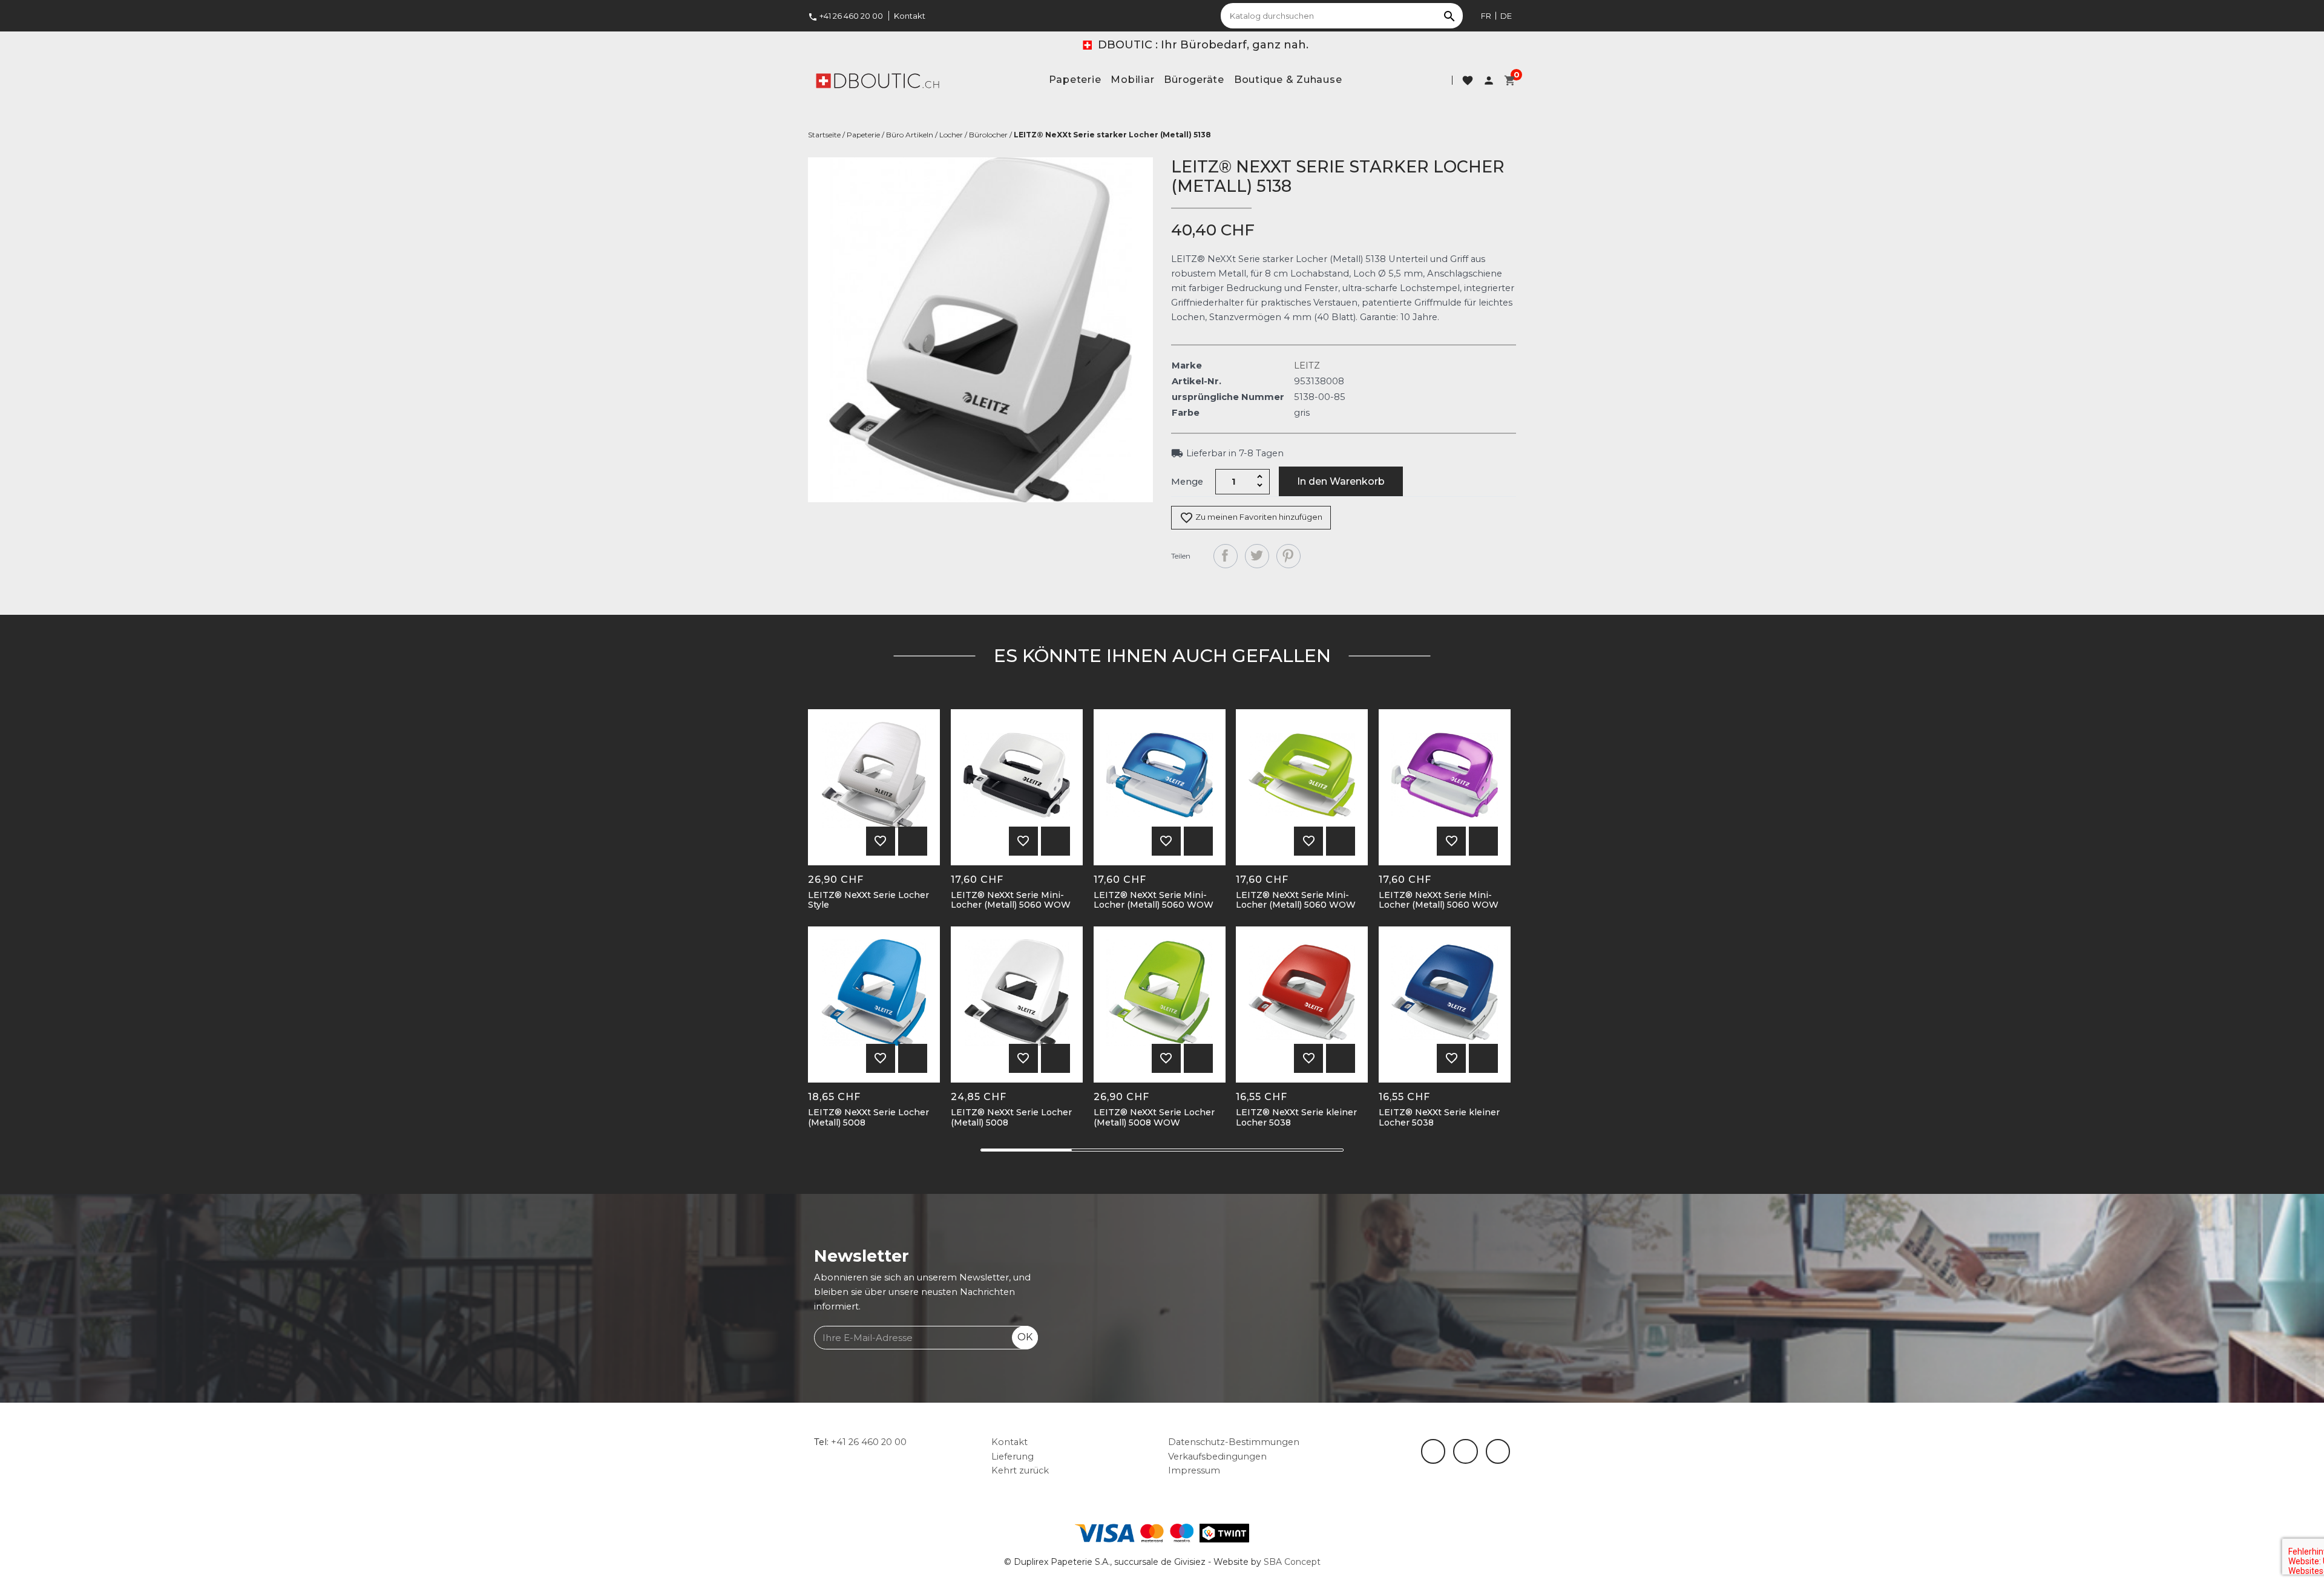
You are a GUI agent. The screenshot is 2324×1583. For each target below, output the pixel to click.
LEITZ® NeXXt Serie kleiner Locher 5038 (1296, 1118)
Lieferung (1013, 1457)
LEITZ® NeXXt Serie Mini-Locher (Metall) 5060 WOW (1011, 900)
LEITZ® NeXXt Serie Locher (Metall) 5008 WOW (1154, 1118)
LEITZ (1307, 365)
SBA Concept (1292, 1562)
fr (1486, 16)
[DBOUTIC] (878, 80)
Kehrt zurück (1020, 1470)
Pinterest (1288, 556)
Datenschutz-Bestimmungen (1234, 1442)
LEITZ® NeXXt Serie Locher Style (868, 900)
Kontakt (910, 16)
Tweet (1257, 556)
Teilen (1226, 556)
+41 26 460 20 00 (845, 16)
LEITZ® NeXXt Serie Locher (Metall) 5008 (868, 1118)
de (1506, 16)
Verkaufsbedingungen (1217, 1457)
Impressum (1194, 1470)
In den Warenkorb (1341, 481)
